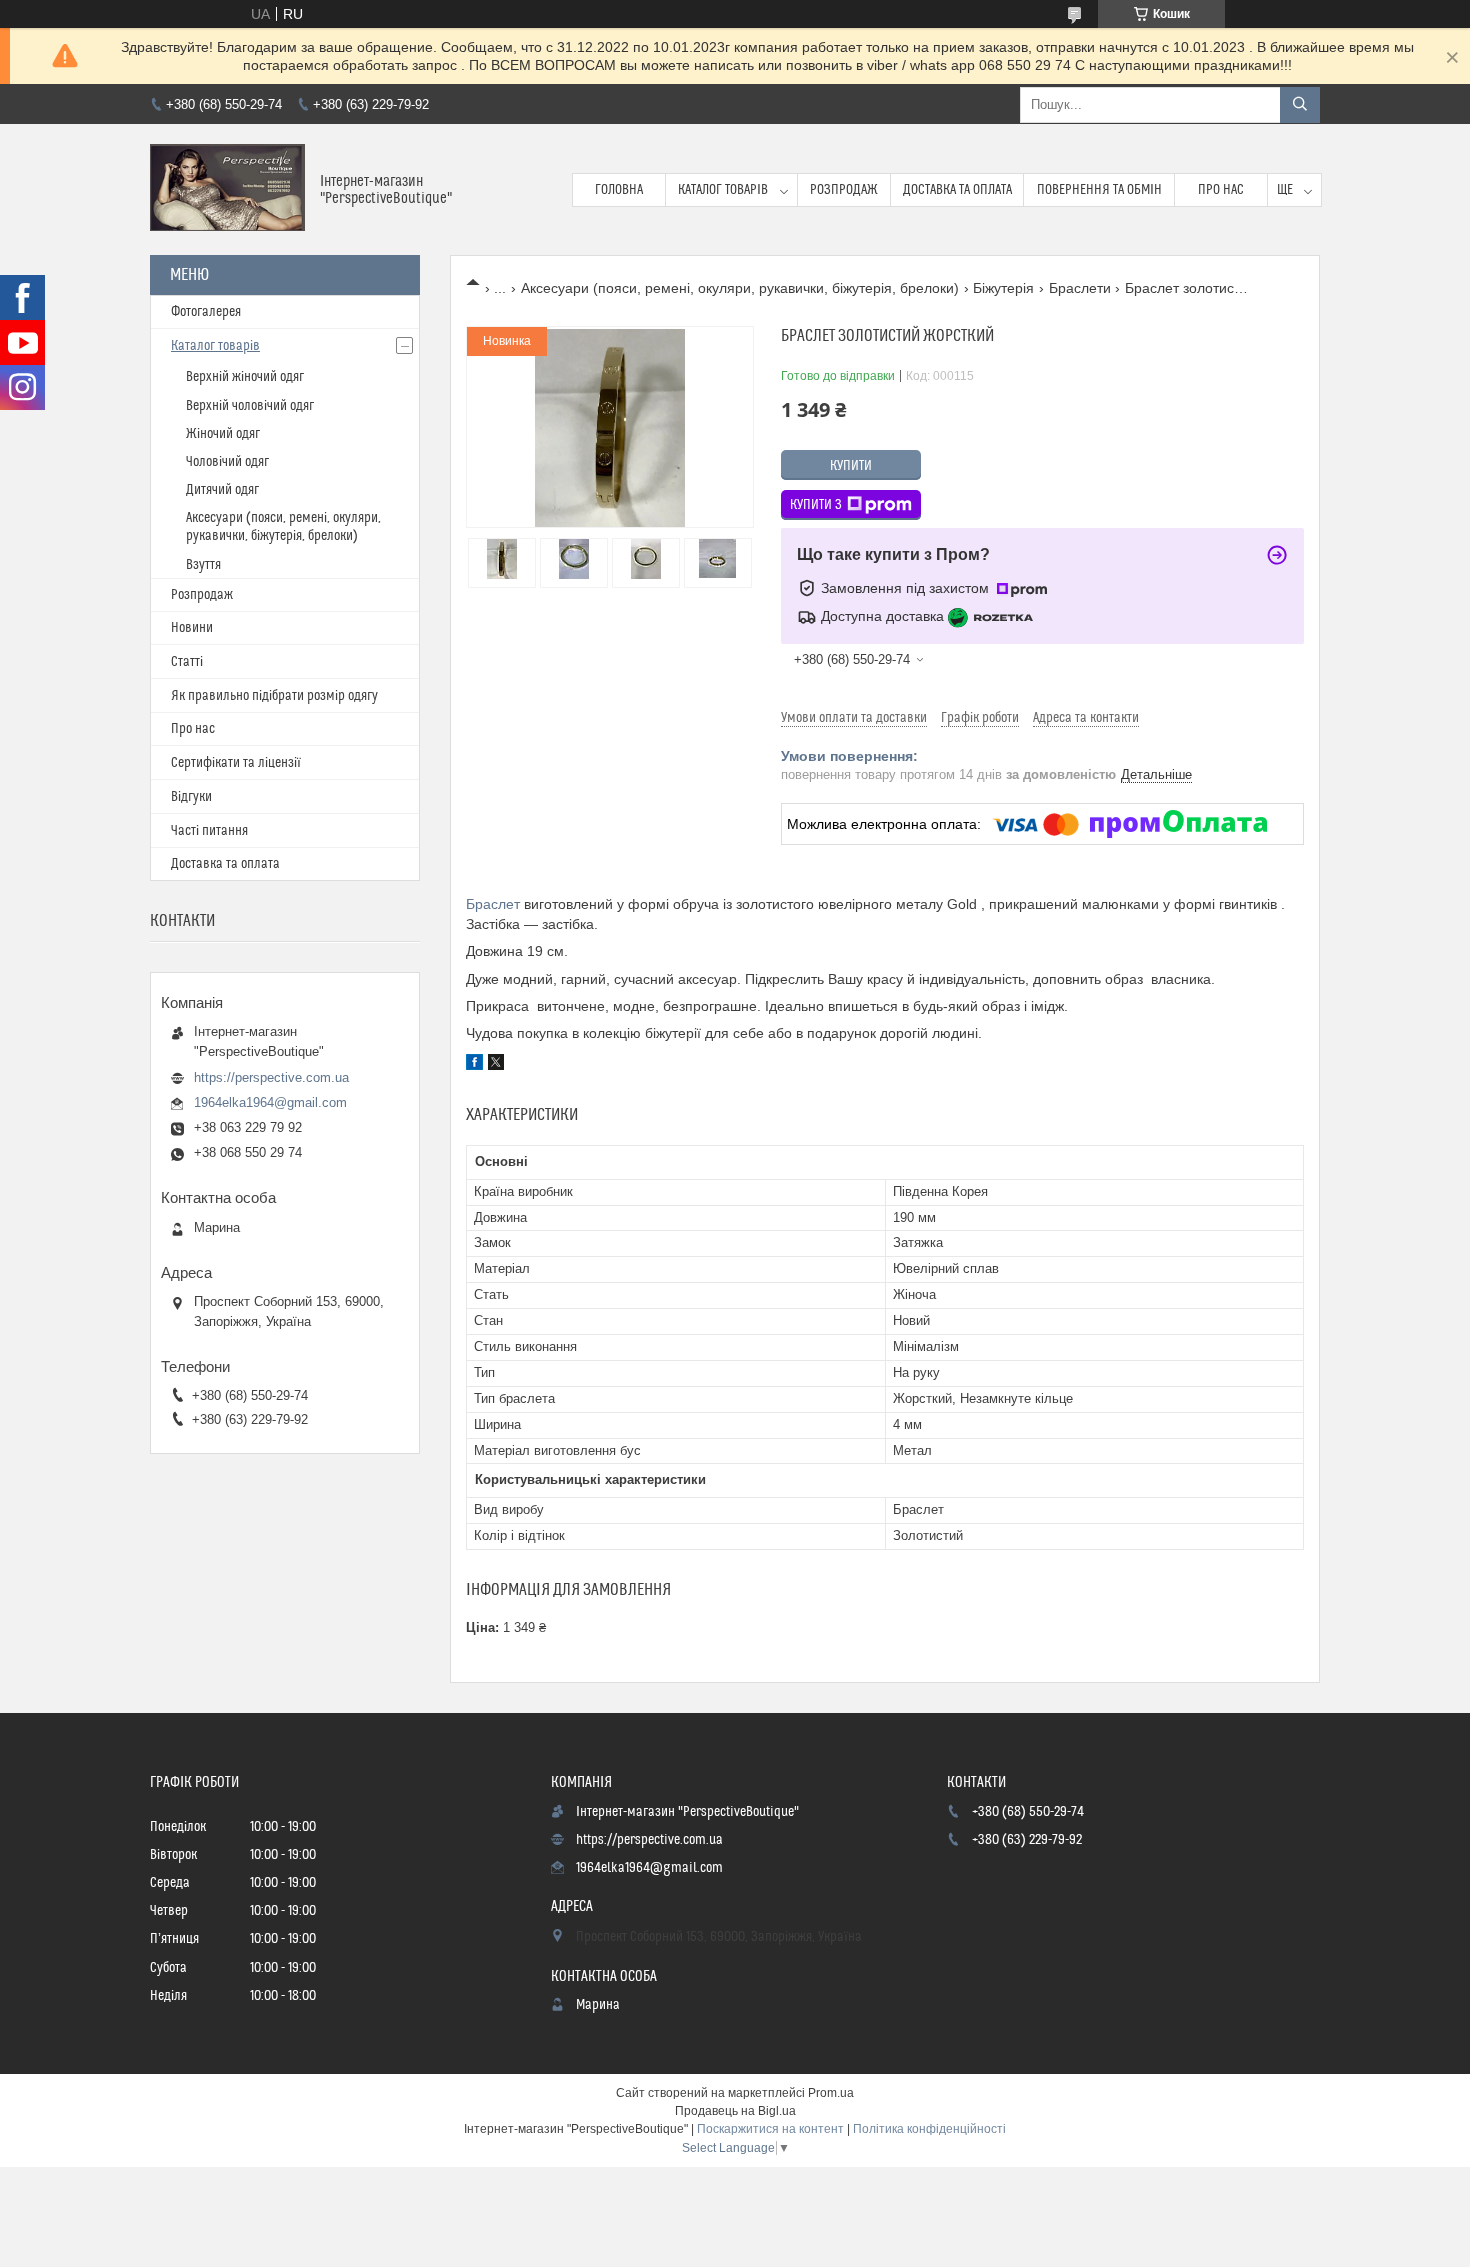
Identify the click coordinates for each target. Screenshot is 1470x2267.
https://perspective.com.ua (271, 1077)
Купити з (816, 505)
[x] (496, 1065)
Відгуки (191, 797)
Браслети (1080, 288)
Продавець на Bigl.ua (735, 2111)
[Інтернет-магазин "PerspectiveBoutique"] (227, 189)
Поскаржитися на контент (770, 2129)
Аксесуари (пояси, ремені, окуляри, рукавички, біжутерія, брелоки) (740, 288)
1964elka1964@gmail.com (270, 1102)
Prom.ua (831, 2093)
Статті (187, 662)
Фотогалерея (206, 312)
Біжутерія (1003, 288)
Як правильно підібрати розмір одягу (274, 696)
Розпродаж (844, 190)
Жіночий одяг (223, 434)
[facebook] (474, 1065)
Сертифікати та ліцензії (236, 763)
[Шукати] (1300, 105)
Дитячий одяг (222, 490)
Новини (192, 628)
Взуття (203, 565)
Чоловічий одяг (227, 462)
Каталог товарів (723, 190)
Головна (619, 190)
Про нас (1221, 190)
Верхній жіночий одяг (245, 377)
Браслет (493, 904)
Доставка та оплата (957, 190)
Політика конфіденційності (929, 2129)
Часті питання (209, 831)
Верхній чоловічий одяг (250, 406)
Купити (851, 466)
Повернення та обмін (1099, 190)
